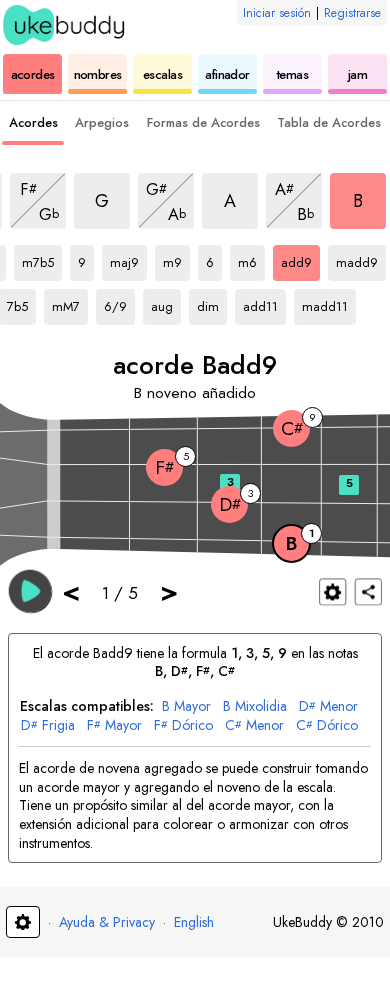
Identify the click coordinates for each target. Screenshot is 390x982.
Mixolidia (255, 706)
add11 (264, 303)
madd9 (361, 259)
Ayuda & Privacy (107, 922)
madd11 (327, 303)
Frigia (48, 725)
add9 (300, 259)
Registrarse (352, 13)
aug (166, 303)
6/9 (119, 303)
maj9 (128, 259)
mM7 (70, 303)
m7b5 (42, 259)
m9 (176, 259)
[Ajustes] (332, 591)
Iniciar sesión (277, 13)
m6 (251, 259)
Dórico (183, 725)
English (194, 922)
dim (212, 303)
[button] (30, 590)
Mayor (186, 706)
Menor (328, 706)
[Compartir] (368, 591)
